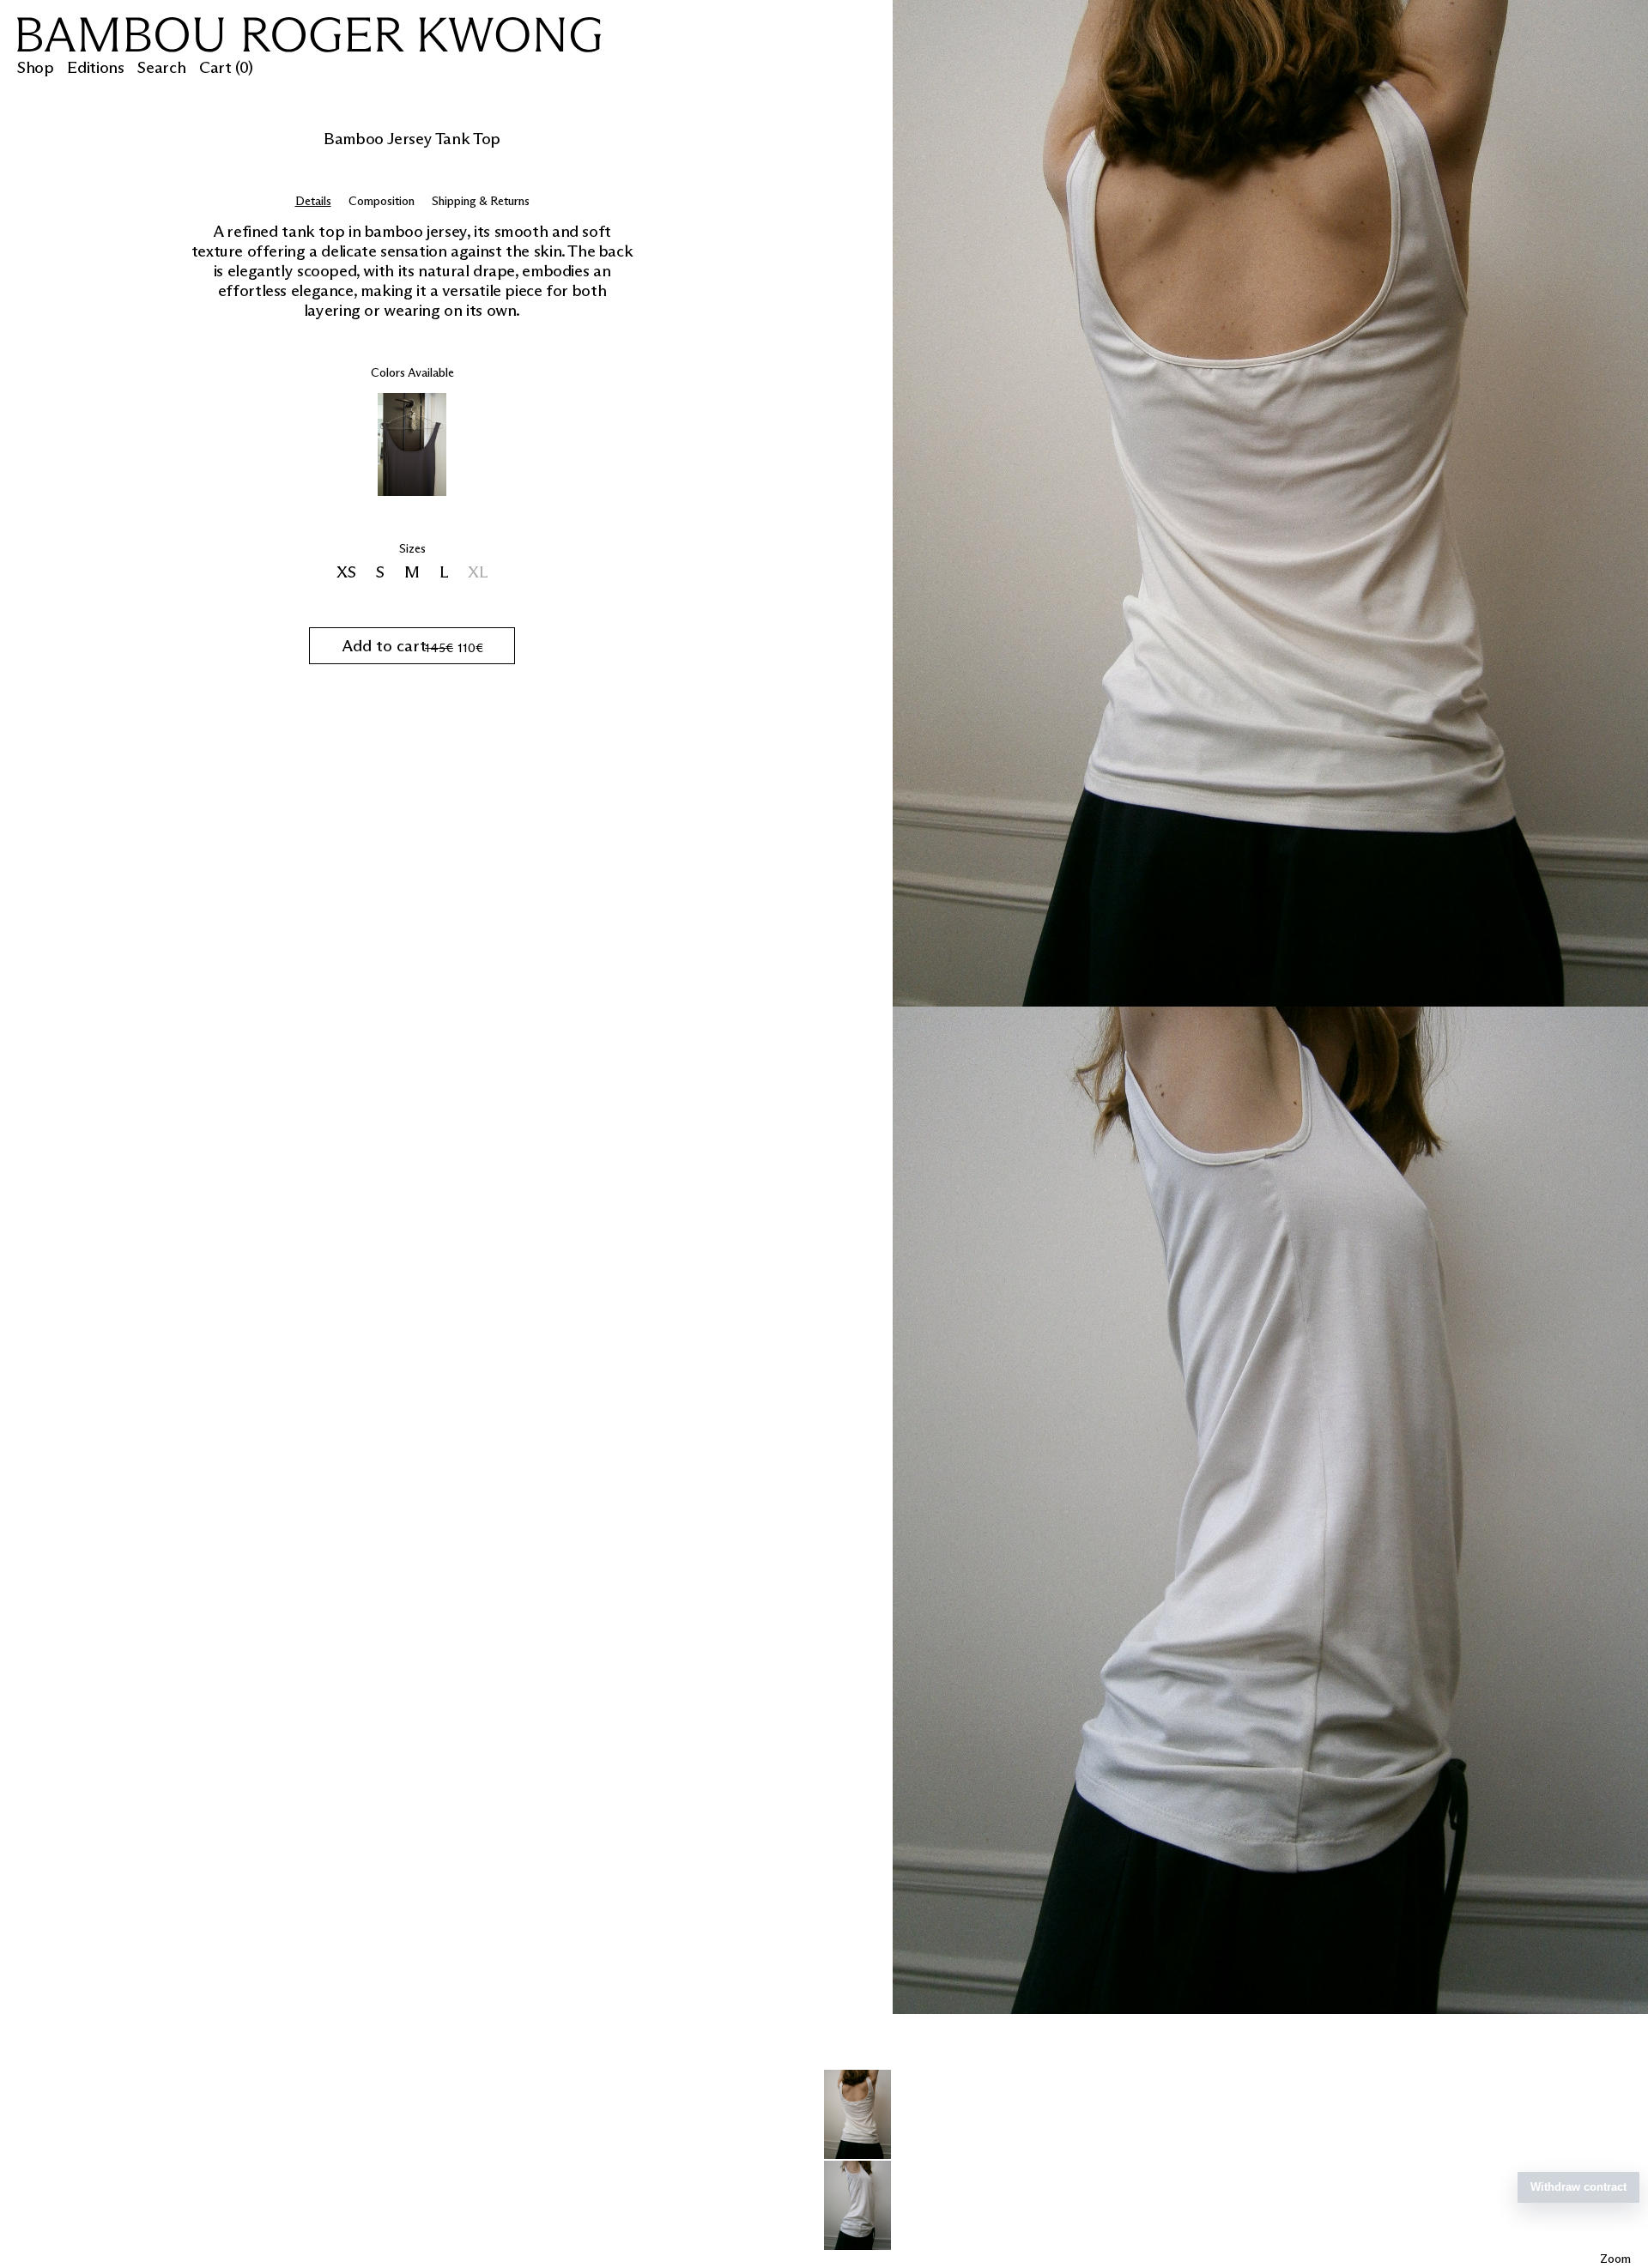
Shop (35, 68)
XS (348, 572)
